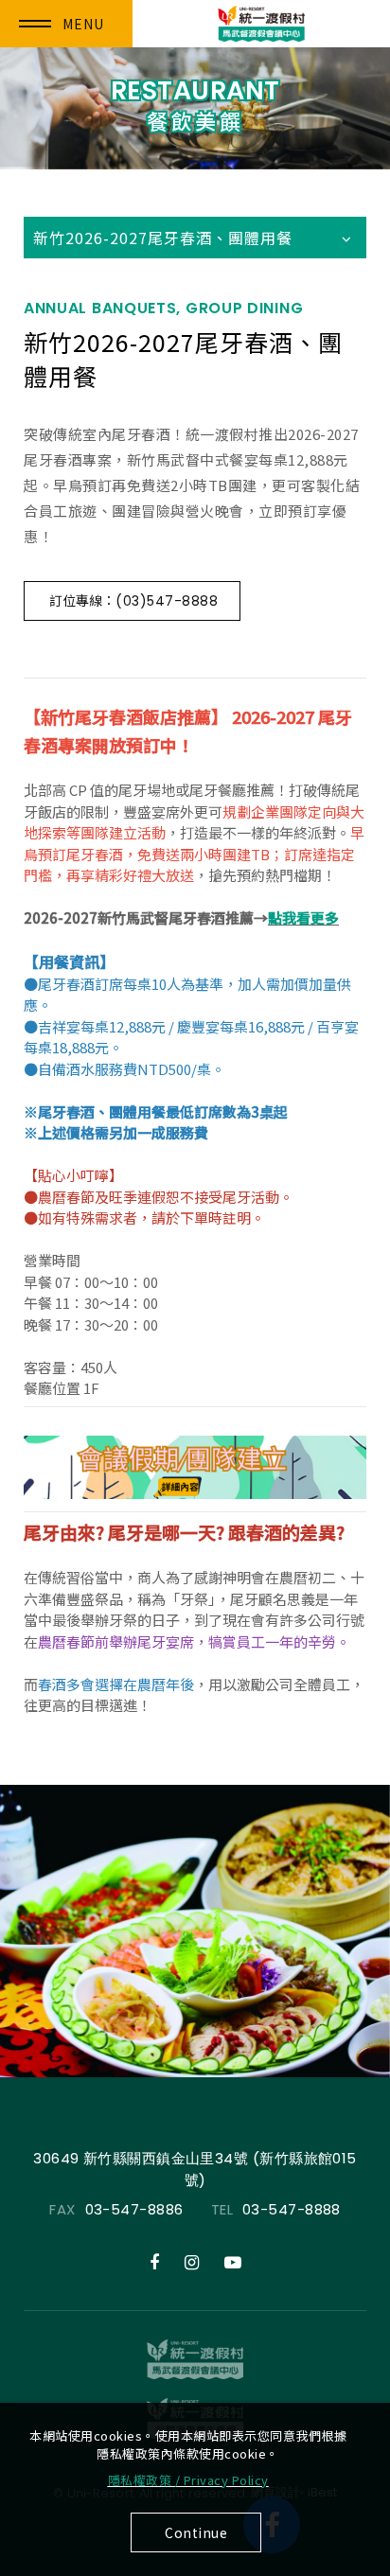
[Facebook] (154, 2263)
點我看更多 (303, 917)
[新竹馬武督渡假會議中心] (195, 2359)
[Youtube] (233, 2263)
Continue (196, 2532)
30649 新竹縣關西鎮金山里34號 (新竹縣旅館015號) (195, 2169)
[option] (195, 1931)
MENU (83, 24)
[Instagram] (192, 2263)
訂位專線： (133, 600)
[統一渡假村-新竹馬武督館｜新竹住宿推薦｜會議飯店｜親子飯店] (262, 24)
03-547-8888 (292, 2209)
